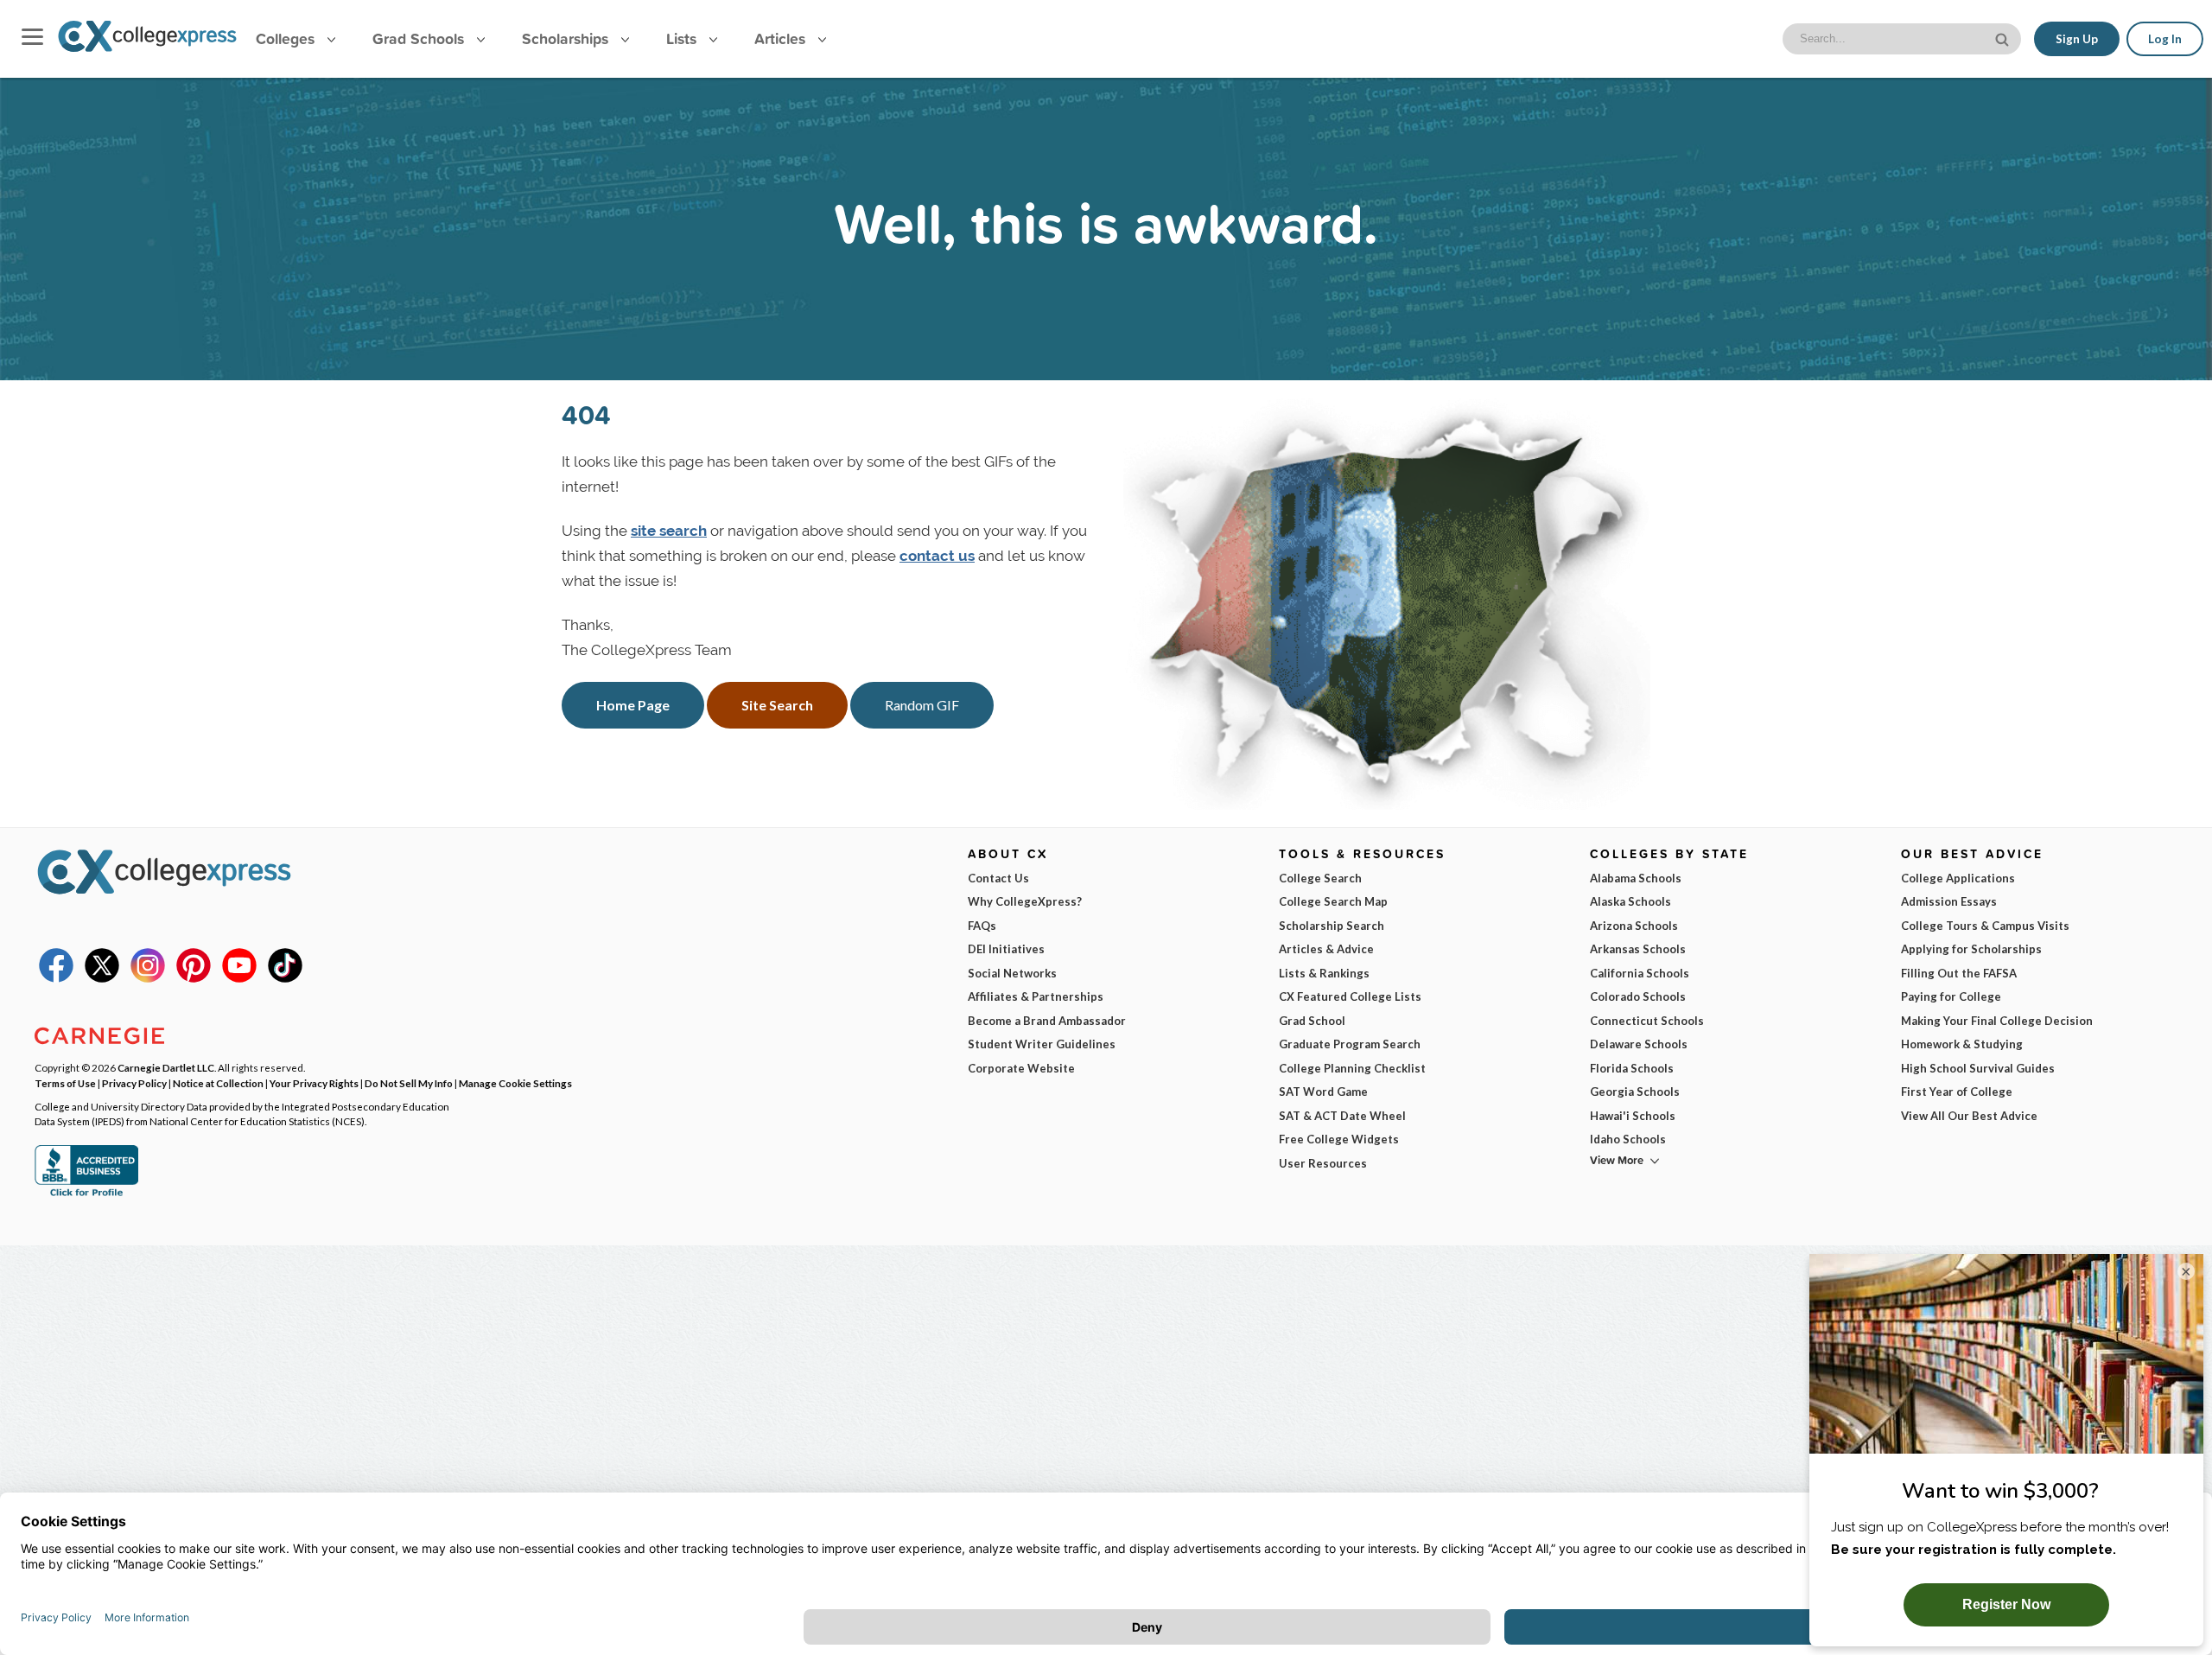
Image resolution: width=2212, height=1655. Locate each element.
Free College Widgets (1339, 1139)
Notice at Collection (218, 1083)
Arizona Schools (1634, 926)
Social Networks (1012, 973)
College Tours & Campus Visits (1985, 926)
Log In (2165, 39)
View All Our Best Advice (1969, 1116)
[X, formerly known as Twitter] (102, 978)
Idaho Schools (1628, 1139)
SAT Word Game (1323, 1092)
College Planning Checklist (1352, 1068)
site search (669, 531)
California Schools (1640, 973)
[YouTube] (239, 978)
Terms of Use (65, 1083)
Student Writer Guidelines (1042, 1044)
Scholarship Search (1332, 926)
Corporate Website (1021, 1068)
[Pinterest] (194, 978)
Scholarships (567, 38)
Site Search (777, 705)
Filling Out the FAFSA (1959, 973)
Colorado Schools (1638, 996)
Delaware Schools (1639, 1044)
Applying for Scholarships (1971, 949)
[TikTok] (285, 978)
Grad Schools (420, 38)
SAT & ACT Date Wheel (1342, 1116)
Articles (782, 38)
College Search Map (1333, 901)
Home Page (633, 705)
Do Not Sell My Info (409, 1083)
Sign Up (2077, 39)
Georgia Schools (1635, 1092)
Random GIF (922, 705)
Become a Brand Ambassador (1047, 1021)
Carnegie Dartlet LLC (166, 1067)
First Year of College (1957, 1092)
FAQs (982, 926)
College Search (1320, 878)
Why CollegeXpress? (1025, 901)
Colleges (285, 38)
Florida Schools (1632, 1068)
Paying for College (1951, 996)
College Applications (1958, 878)
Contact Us (998, 878)
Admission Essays (1949, 901)
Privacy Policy (134, 1083)
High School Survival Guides (1978, 1068)
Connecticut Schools (1647, 1021)
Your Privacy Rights (314, 1083)
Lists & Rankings (1324, 973)
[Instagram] (148, 978)
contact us (937, 556)
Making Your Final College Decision (1997, 1021)
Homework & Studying (1962, 1044)
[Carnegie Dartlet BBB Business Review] (86, 1194)
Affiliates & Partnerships (1036, 996)
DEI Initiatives (1006, 949)
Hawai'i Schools (1633, 1116)
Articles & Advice (1326, 949)
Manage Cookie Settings (515, 1083)
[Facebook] (56, 978)
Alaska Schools (1630, 901)
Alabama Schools (1636, 878)
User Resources (1323, 1163)
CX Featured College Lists (1350, 996)
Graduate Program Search (1350, 1044)
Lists (683, 38)
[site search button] (2004, 38)
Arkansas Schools (1638, 949)
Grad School (1312, 1021)
